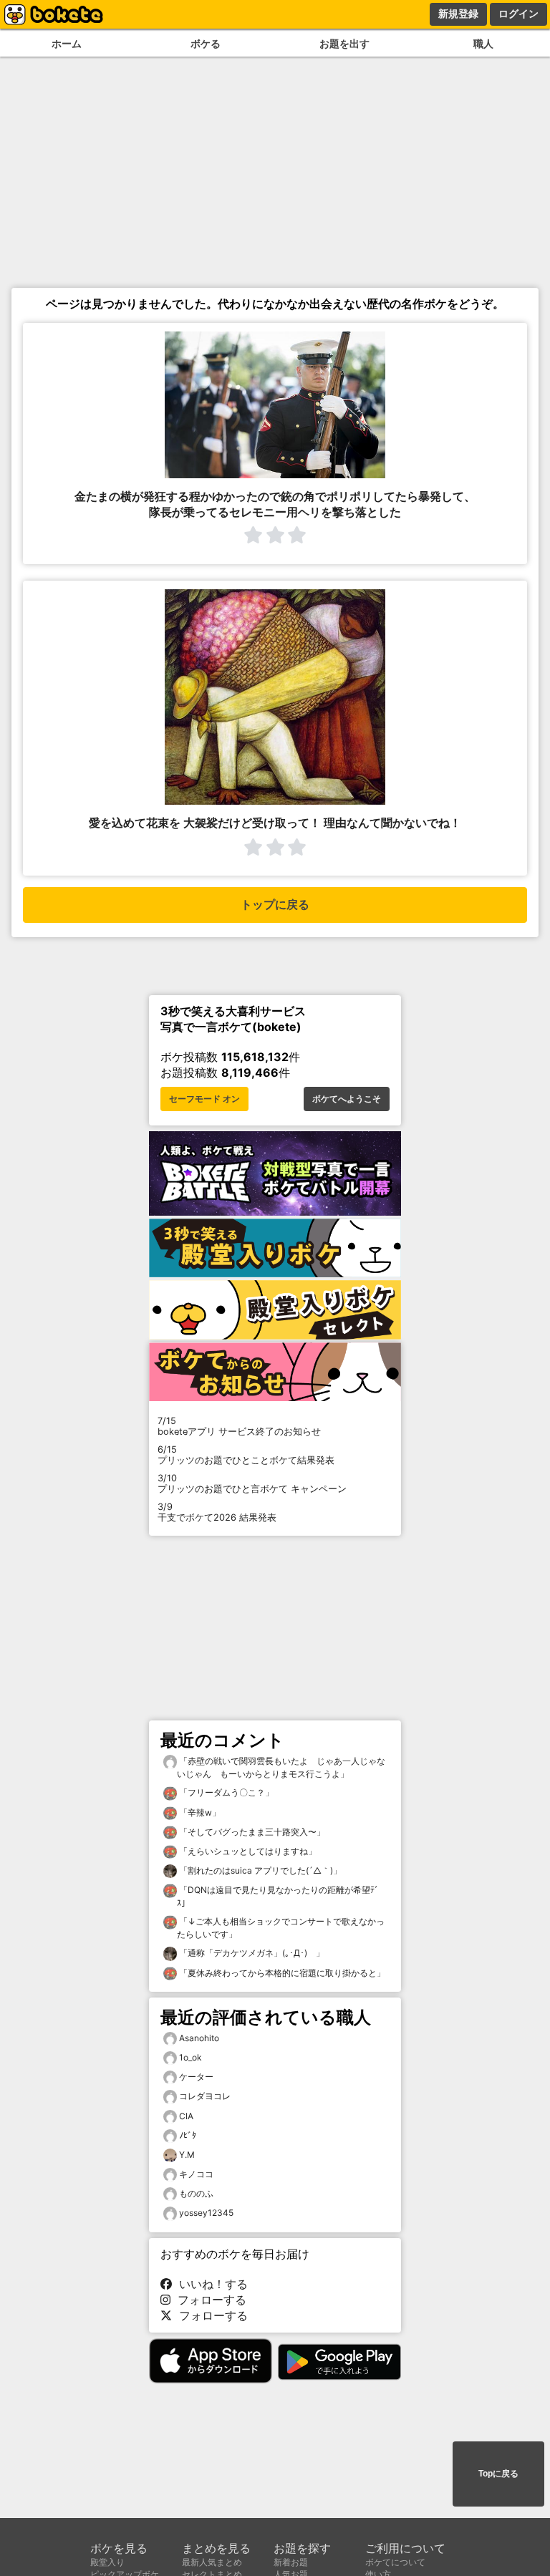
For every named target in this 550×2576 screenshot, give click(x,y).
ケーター (196, 2077)
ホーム (67, 43)
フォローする (208, 2300)
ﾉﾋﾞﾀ (188, 2135)
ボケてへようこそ (347, 1099)
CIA (186, 2116)
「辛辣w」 (199, 1812)
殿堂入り (107, 2562)
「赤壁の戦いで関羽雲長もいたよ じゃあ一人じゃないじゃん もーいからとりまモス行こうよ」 (281, 1767)
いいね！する (210, 2284)
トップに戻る (275, 905)
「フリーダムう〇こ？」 (225, 1792)
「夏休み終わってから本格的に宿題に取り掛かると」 (281, 1973)
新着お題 (291, 2562)
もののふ (196, 2193)
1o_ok (190, 2057)
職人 (483, 43)
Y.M (187, 2155)
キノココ (196, 2174)
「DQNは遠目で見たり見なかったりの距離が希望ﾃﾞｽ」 (278, 1896)
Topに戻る (498, 2474)
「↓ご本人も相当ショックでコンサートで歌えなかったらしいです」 (281, 1928)
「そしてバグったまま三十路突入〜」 (251, 1832)
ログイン (518, 14)
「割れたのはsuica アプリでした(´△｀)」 (259, 1870)
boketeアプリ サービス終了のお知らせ (239, 1426)
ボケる (206, 43)
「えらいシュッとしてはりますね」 (247, 1851)
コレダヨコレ (205, 2096)
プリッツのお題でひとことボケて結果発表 (246, 1455)
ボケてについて (395, 2562)
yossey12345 (206, 2213)
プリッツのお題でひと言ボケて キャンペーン (252, 1483)
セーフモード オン (204, 1099)
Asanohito (199, 2038)
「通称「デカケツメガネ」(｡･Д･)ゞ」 (251, 1953)
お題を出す (344, 43)
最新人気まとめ (212, 2562)
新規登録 (458, 14)
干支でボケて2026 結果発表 (217, 1512)
